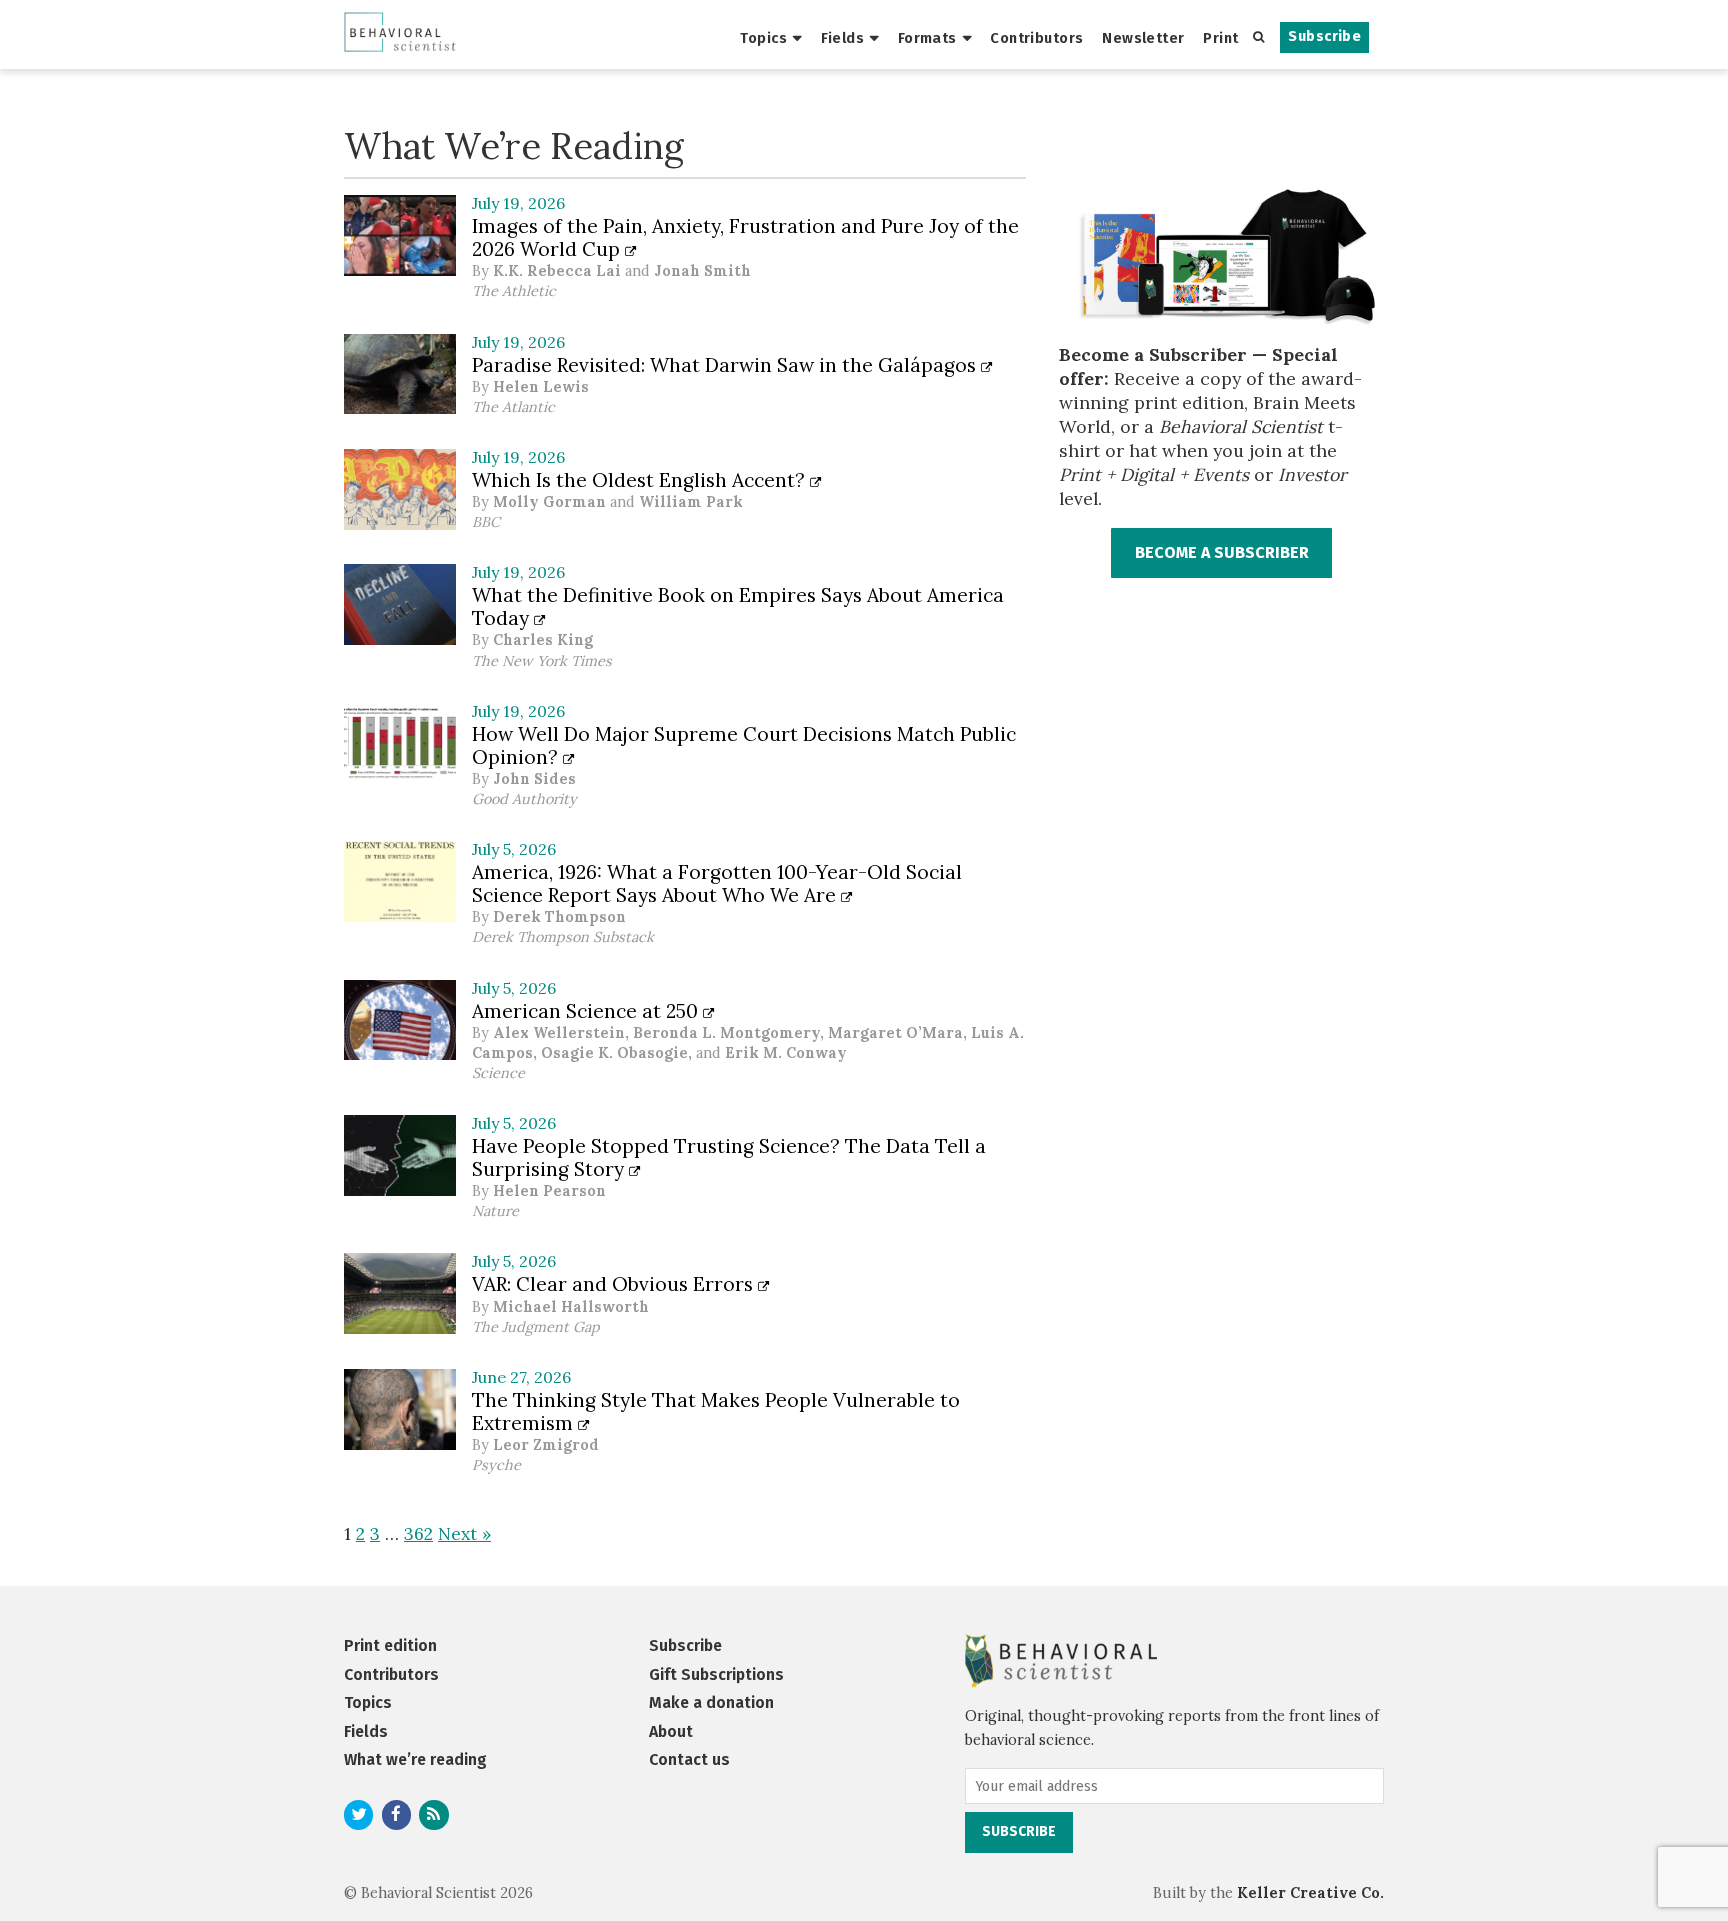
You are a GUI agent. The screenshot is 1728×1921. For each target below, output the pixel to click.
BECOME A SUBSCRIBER (1222, 552)
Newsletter (1143, 38)
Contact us (689, 1759)
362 (418, 1533)
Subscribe (1324, 36)
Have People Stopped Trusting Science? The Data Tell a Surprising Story (729, 1157)
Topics (763, 38)
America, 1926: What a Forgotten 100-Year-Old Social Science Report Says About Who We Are (717, 883)
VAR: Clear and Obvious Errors (615, 1284)
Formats (927, 38)
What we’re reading (415, 1759)
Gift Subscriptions (716, 1674)
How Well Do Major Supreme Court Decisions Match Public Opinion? (744, 745)
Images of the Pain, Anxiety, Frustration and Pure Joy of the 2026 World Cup (745, 237)
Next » (464, 1533)
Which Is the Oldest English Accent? (641, 480)
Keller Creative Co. (1310, 1893)
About (671, 1731)
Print (1220, 38)
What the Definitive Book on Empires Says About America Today (738, 606)
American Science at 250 (587, 1011)
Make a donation (711, 1702)
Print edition (390, 1645)
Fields (843, 38)
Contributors (1036, 38)
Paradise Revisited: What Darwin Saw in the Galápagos (726, 365)
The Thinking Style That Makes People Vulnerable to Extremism (716, 1411)
